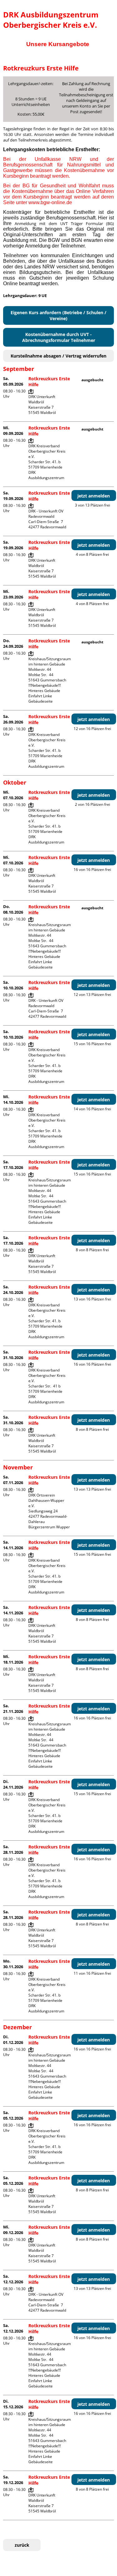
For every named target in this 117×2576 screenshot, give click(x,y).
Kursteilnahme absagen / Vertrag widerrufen (58, 356)
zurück (22, 2545)
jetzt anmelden (94, 496)
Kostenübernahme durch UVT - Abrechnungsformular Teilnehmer (59, 337)
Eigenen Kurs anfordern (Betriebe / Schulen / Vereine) (58, 315)
